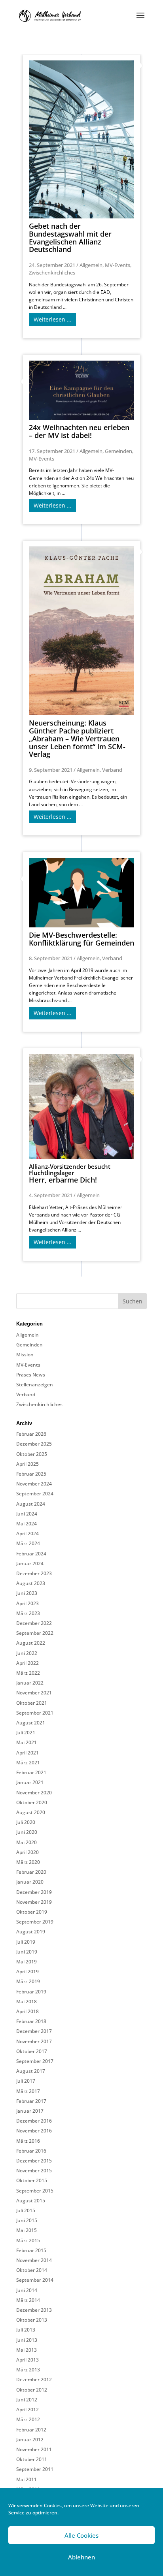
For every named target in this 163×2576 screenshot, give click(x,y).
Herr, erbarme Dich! (70, 1174)
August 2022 (31, 1643)
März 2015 (28, 2240)
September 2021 (35, 1713)
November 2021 (34, 1693)
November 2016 (34, 2131)
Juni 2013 (27, 2340)
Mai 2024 (27, 1524)
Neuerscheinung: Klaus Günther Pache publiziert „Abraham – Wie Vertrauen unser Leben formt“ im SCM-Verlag (77, 738)
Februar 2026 (31, 1434)
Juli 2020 (26, 1822)
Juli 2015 (26, 2210)
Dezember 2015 (34, 2161)
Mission (25, 1355)
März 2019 (28, 1981)
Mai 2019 (27, 1962)
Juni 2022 (27, 1653)
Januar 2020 (30, 1882)
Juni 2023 (27, 1593)
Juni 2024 (27, 1514)
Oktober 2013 (32, 2320)
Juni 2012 (27, 2400)
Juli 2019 (26, 1942)
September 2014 (35, 2280)
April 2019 (27, 1971)
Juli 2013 (26, 2330)
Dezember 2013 (34, 2310)
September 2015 (35, 2191)
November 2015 (34, 2171)
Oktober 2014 (32, 2270)
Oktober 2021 (32, 1703)
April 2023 (27, 1603)
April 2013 (27, 2360)
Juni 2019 (27, 1952)
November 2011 (34, 2449)
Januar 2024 (30, 1563)
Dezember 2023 (34, 1573)
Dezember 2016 (34, 2121)
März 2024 (28, 1543)
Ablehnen (81, 2557)
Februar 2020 (31, 1872)
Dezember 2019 (34, 1892)
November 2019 (34, 1902)
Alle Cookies (81, 2535)
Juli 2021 (26, 1733)
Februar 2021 (31, 1772)
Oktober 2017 (32, 2051)
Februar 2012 (31, 2430)
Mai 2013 (27, 2350)
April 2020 (27, 1852)
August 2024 (31, 1504)
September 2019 (35, 1922)
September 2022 (35, 1633)
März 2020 (28, 1862)
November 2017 (34, 2041)
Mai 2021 (27, 1742)
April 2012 (27, 2410)
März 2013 (28, 2370)
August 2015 (31, 2201)
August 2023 (31, 1583)
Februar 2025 (31, 1474)
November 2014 (34, 2260)
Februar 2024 (31, 1554)
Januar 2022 (30, 1683)
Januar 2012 (30, 2440)
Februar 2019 (31, 1992)
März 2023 (28, 1613)
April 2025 (27, 1464)
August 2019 (31, 1932)
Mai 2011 (27, 2479)
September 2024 (35, 1494)
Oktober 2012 (32, 2390)
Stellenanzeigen (35, 1385)
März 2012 (28, 2419)
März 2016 (28, 2141)
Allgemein (91, 265)
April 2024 (27, 1533)
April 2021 (27, 1753)
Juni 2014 (27, 2290)
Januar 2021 (30, 1782)
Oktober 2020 (32, 1802)
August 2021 (31, 1723)
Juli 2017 (26, 2081)
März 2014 (28, 2300)
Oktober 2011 (32, 2459)
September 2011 (35, 2469)
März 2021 (28, 1763)
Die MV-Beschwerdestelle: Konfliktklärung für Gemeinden (81, 939)
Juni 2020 (27, 1832)
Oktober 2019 (32, 1912)
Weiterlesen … (52, 319)
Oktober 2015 (32, 2180)
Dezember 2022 (34, 1623)
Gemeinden (118, 451)
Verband (112, 770)
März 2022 (28, 1673)
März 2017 (28, 2091)
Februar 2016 (31, 2151)
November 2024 (34, 1484)
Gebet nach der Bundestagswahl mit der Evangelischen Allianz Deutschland (70, 238)
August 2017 (31, 2071)
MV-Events (118, 265)
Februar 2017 (31, 2101)
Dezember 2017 (34, 2031)
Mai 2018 (27, 2002)
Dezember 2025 (34, 1444)
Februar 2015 (31, 2250)
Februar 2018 (31, 2021)
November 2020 (34, 1793)
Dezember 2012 (34, 2380)
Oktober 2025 (32, 1454)
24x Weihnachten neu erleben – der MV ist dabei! (79, 431)
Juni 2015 (27, 2220)
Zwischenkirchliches (52, 273)
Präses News (31, 1375)
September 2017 (35, 2061)
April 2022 (27, 1663)
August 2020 (31, 1812)
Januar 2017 (30, 2111)
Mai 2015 (27, 2230)
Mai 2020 (27, 1842)
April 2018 (27, 2011)
